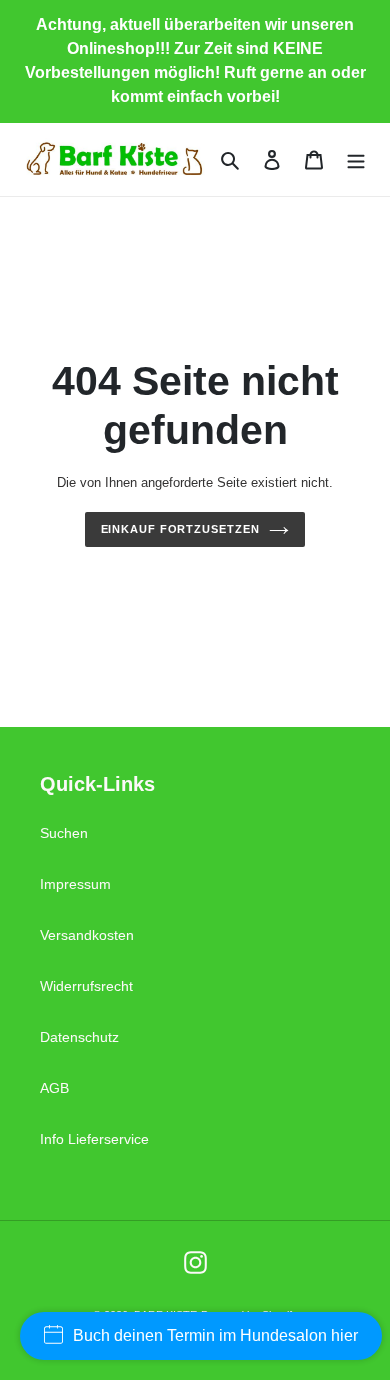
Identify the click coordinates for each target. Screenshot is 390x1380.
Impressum (75, 884)
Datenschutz (79, 1037)
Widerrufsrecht (86, 986)
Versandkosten (87, 935)
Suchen (64, 833)
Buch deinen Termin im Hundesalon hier (215, 1335)
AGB (54, 1088)
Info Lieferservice (94, 1139)
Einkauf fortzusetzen (180, 529)
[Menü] (356, 159)
